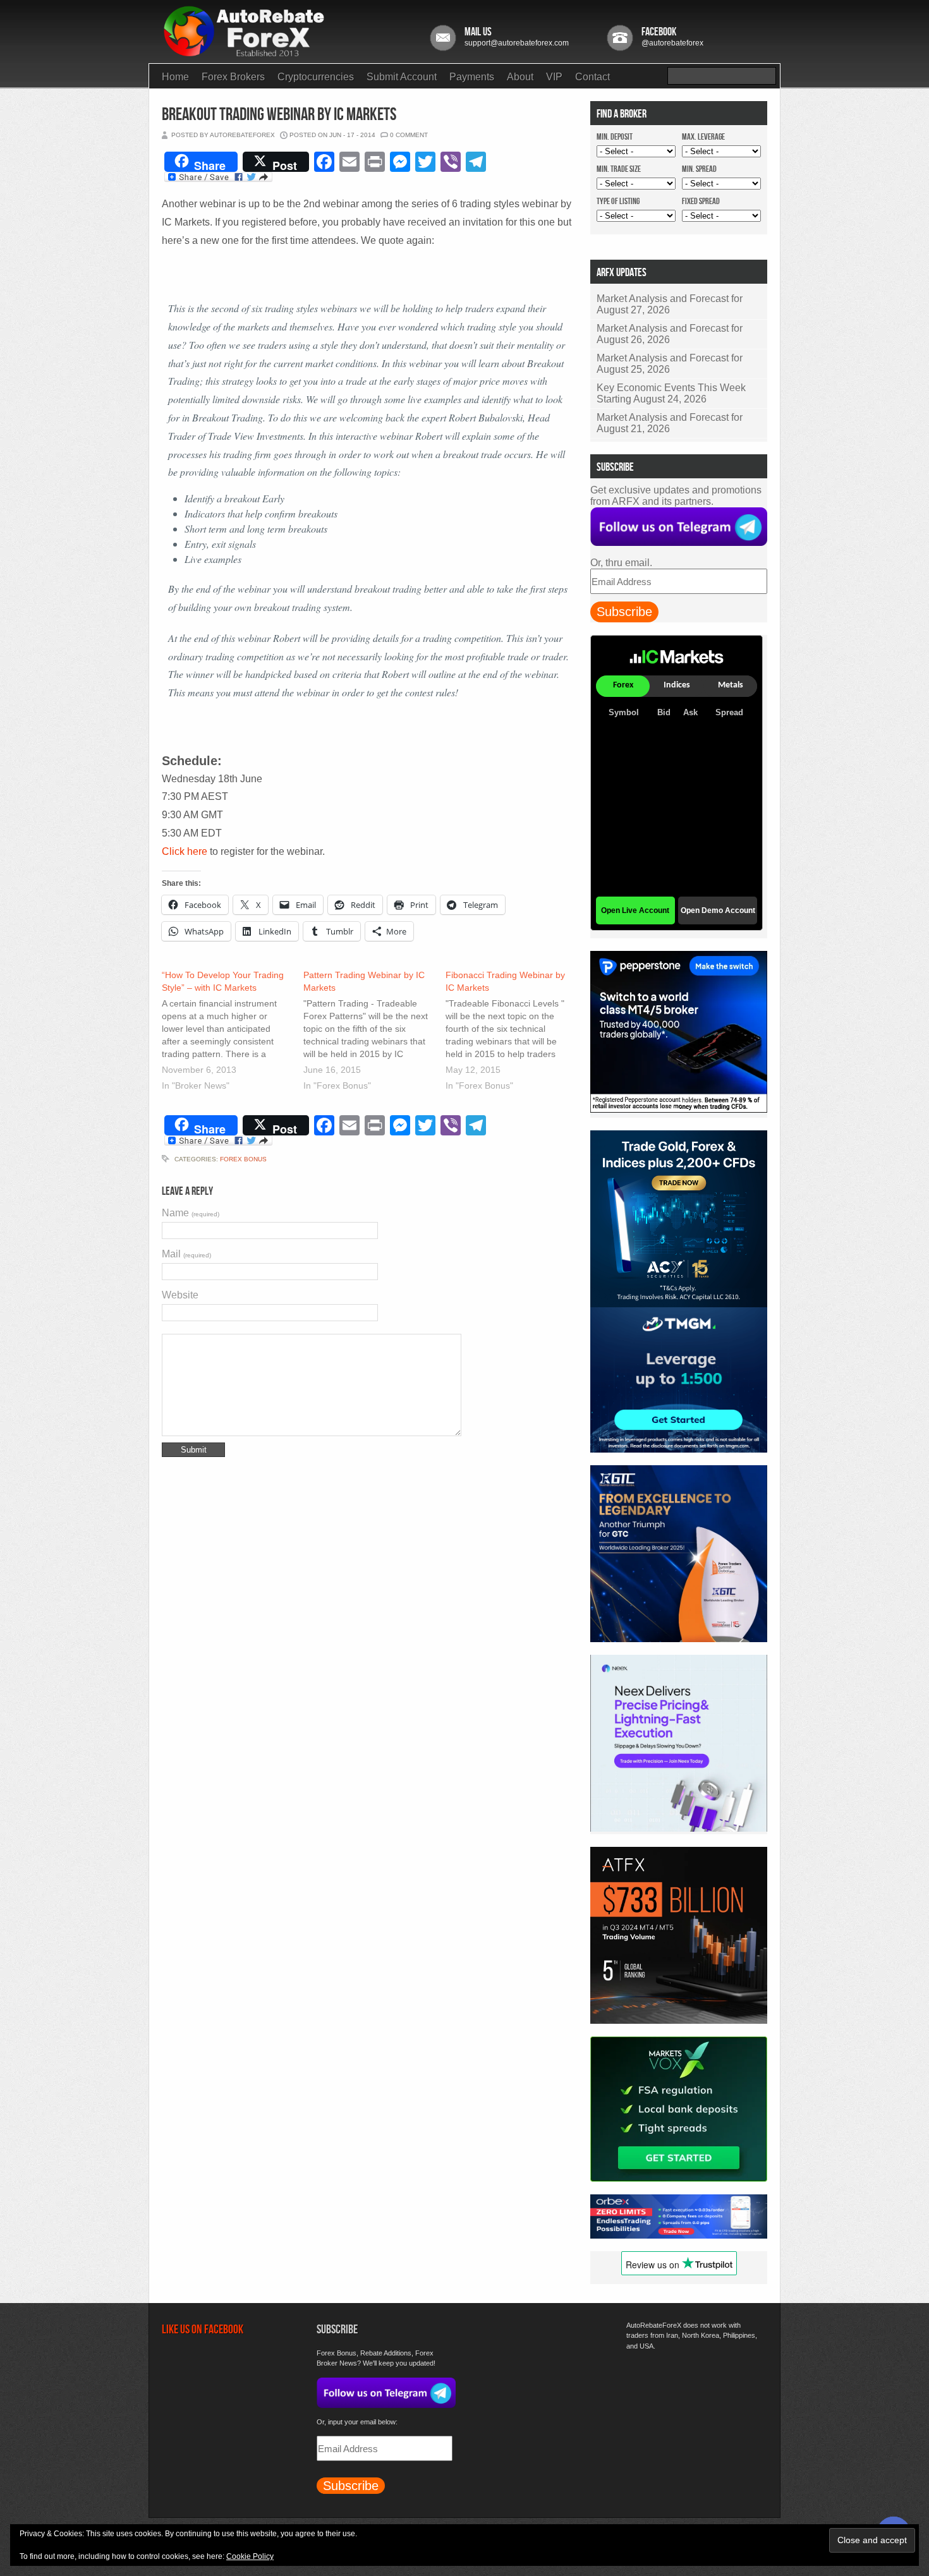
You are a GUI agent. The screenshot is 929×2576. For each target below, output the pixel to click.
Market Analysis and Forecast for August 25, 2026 (670, 364)
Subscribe (624, 612)
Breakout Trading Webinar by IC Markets (279, 115)
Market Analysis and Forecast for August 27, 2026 (670, 304)
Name (191, 1213)
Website (180, 1295)
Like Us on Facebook (203, 2330)
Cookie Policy (250, 2556)
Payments (472, 77)
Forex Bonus (243, 1159)
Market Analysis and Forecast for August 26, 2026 (670, 334)
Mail (186, 1254)
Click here (186, 851)
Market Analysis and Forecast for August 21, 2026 (670, 423)
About (520, 77)
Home (175, 77)
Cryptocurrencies (316, 77)
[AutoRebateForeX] (245, 53)
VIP (554, 77)
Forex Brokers (233, 77)
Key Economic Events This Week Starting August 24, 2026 (671, 393)
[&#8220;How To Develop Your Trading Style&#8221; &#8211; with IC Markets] (233, 1032)
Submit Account (402, 77)
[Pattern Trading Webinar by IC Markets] (374, 1032)
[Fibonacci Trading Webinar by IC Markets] (516, 1032)
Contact (592, 77)
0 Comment (409, 135)
